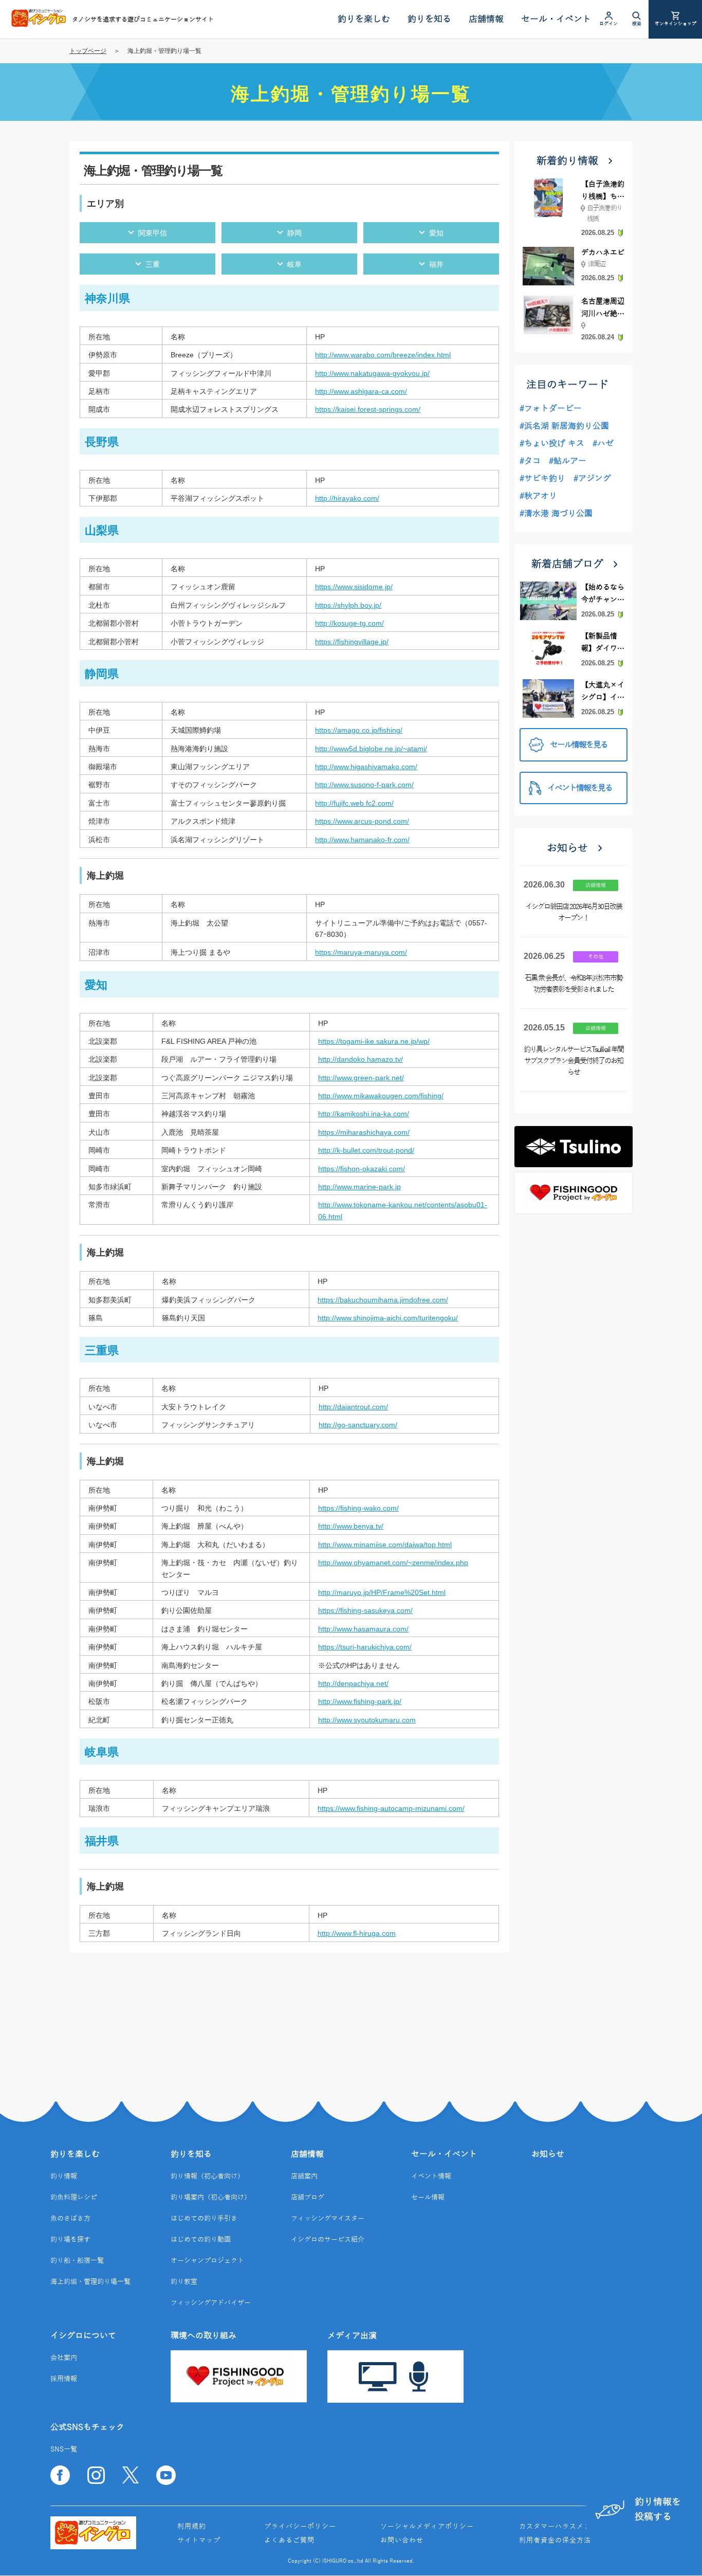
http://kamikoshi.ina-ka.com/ (364, 1114)
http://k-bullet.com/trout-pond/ (366, 1150)
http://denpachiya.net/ (353, 1683)
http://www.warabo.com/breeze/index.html (383, 355)
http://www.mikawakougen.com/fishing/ (381, 1096)
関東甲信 (153, 233)
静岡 (294, 233)
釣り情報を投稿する (658, 2509)
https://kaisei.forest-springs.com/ (368, 409)
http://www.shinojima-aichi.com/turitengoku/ (388, 1318)
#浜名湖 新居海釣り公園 (564, 426)
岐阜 (294, 264)
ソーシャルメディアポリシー (427, 2527)
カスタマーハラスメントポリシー (573, 2527)
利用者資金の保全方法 (555, 2541)
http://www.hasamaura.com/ (363, 1629)
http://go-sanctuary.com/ (358, 1425)
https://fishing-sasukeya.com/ (365, 1610)
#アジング (592, 479)
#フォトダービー (551, 409)
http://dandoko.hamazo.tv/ (361, 1059)
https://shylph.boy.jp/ (348, 605)
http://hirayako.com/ (347, 498)
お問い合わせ (402, 2541)
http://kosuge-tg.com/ (349, 623)
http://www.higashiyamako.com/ (366, 767)
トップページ (88, 51)
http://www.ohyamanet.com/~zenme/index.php (393, 1563)
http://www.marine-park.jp (359, 1187)
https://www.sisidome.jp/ (354, 587)
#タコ (530, 461)
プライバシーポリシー (300, 2527)
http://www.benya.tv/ (351, 1526)
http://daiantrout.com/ (353, 1407)
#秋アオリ (538, 496)
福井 (436, 264)
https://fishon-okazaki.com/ (362, 1169)
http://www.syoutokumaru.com (367, 1720)
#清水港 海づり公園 (556, 514)
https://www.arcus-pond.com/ (362, 821)
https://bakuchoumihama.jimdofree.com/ (383, 1300)
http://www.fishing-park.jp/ (360, 1701)
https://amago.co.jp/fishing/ (359, 730)
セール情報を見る (579, 745)
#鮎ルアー (568, 461)
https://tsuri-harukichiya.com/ (365, 1647)
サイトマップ (199, 2541)
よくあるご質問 (289, 2541)
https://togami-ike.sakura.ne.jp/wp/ (374, 1041)
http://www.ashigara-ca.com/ (361, 391)
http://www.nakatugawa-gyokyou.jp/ (372, 373)
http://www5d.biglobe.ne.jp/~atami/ (371, 749)
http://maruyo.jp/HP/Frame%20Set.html (382, 1592)
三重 (153, 264)
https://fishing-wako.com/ (358, 1508)
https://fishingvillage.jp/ (352, 642)
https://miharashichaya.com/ (364, 1132)
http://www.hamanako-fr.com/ (362, 840)
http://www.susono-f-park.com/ (364, 785)
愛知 (436, 233)
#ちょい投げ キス (552, 444)
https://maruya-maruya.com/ (361, 952)
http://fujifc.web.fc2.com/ (354, 803)
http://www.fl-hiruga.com (357, 1933)
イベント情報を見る (580, 788)
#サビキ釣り (542, 479)
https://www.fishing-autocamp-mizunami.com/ (391, 1808)
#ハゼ (603, 444)
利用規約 (192, 2527)
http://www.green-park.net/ (361, 1078)
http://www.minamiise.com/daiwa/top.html (385, 1545)
